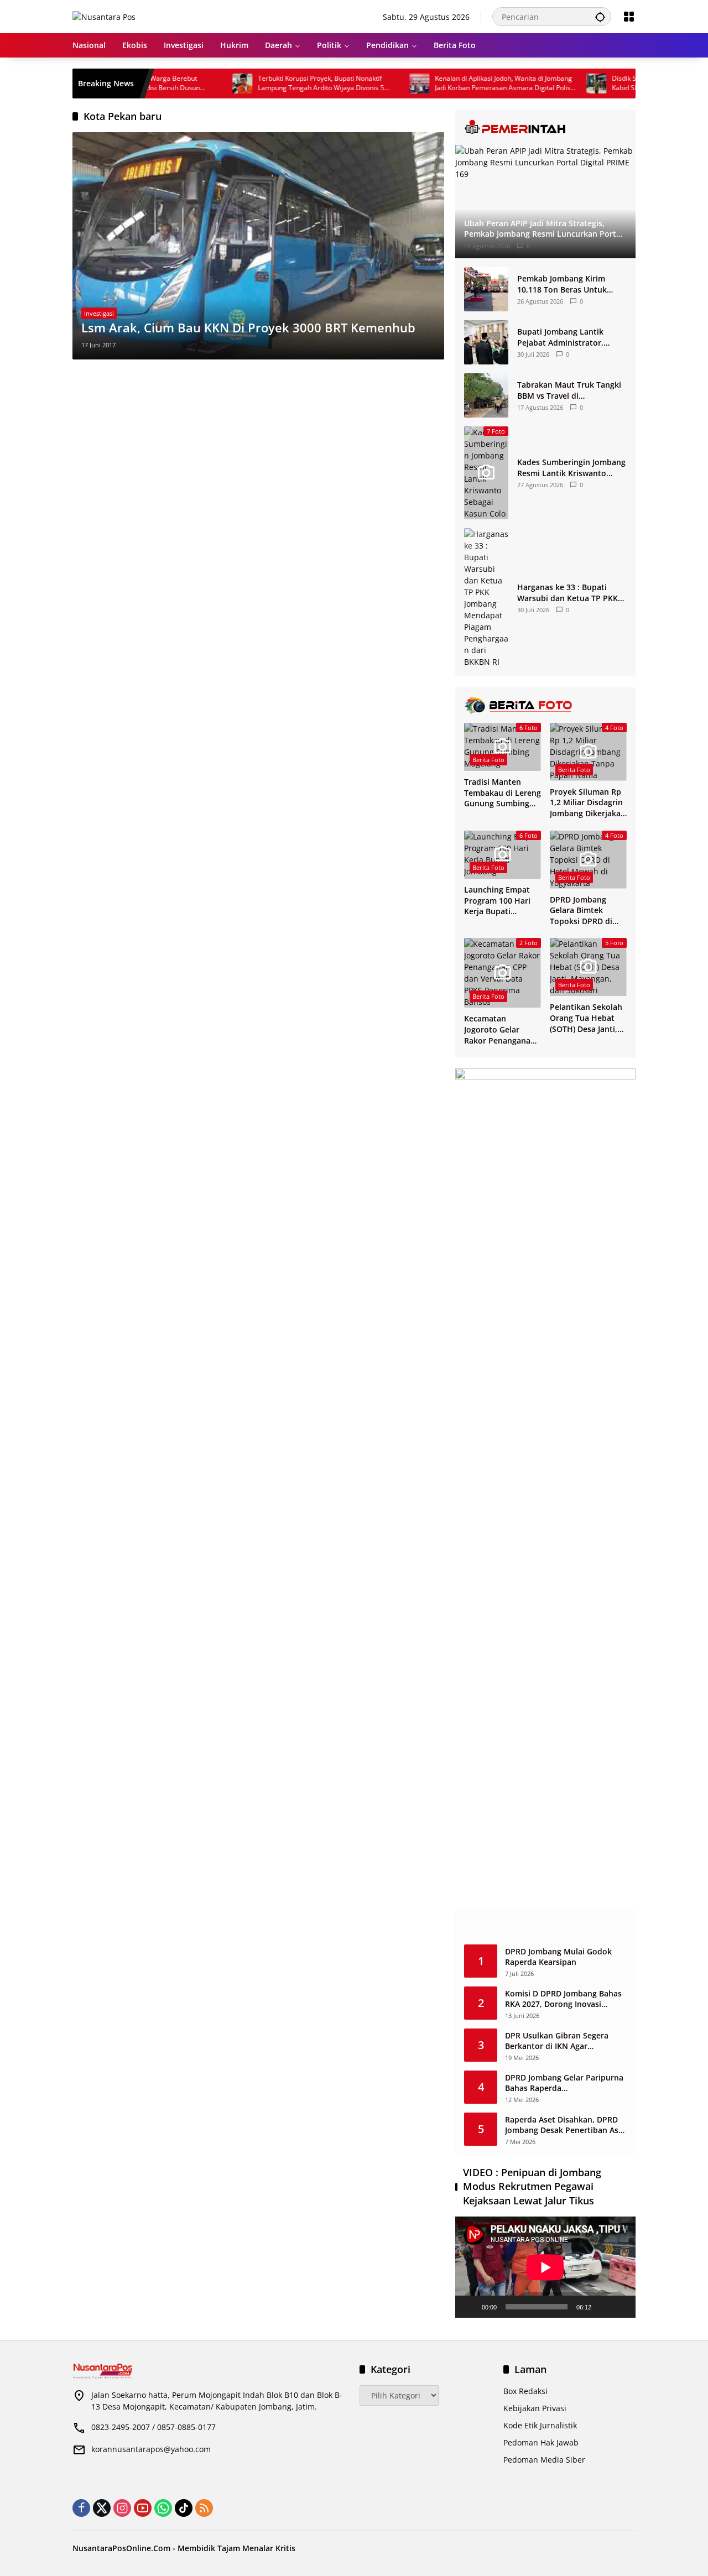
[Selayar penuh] (621, 2307)
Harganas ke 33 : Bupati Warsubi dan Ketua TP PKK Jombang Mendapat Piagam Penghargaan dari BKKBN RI (569, 593)
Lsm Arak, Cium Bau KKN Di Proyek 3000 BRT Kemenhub (248, 327)
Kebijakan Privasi (535, 2408)
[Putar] (470, 2307)
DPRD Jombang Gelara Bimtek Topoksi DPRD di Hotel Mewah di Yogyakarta (581, 911)
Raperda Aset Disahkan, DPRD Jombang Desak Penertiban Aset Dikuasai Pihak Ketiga (566, 2125)
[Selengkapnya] (545, 127)
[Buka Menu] (629, 17)
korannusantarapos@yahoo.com (151, 2449)
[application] (545, 2267)
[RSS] (204, 2508)
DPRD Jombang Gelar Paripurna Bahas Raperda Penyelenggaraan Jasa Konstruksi (564, 2083)
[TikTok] (184, 2508)
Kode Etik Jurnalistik (540, 2425)
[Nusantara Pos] (104, 16)
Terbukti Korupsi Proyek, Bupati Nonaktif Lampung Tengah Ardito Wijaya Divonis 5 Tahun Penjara (275, 84)
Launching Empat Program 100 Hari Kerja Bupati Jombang (497, 901)
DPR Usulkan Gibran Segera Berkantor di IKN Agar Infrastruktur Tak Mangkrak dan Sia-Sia (566, 2041)
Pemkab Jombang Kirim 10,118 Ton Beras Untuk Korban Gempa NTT (562, 284)
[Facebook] (81, 2508)
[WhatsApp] (163, 2508)
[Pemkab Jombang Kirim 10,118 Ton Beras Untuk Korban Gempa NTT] (486, 289)
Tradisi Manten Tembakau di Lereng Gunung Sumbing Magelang (503, 793)
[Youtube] (143, 2508)
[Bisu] (603, 2307)
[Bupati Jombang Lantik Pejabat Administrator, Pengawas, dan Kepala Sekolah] (486, 342)
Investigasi (99, 313)
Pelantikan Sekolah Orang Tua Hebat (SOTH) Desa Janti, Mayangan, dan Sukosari (586, 1018)
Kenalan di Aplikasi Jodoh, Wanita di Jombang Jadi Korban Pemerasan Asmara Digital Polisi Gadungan (457, 84)
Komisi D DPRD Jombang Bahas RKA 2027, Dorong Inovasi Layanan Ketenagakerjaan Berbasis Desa (563, 1999)
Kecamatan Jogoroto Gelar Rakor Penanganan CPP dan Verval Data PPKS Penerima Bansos (503, 1029)
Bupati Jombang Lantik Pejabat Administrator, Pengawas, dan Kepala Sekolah (560, 337)
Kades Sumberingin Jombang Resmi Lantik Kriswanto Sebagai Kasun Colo (571, 468)
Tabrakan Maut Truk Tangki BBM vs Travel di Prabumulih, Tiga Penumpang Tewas (569, 390)
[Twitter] (102, 2508)
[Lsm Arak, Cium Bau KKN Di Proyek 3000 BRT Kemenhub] (258, 246)
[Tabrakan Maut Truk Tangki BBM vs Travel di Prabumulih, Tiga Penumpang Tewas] (486, 395)
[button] (600, 17)
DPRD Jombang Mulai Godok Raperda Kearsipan (558, 1957)
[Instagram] (122, 2508)
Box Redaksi (525, 2391)
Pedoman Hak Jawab (541, 2442)
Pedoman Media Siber (544, 2460)
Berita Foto (488, 760)
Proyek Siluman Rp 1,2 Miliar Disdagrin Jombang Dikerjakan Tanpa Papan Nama (588, 803)
